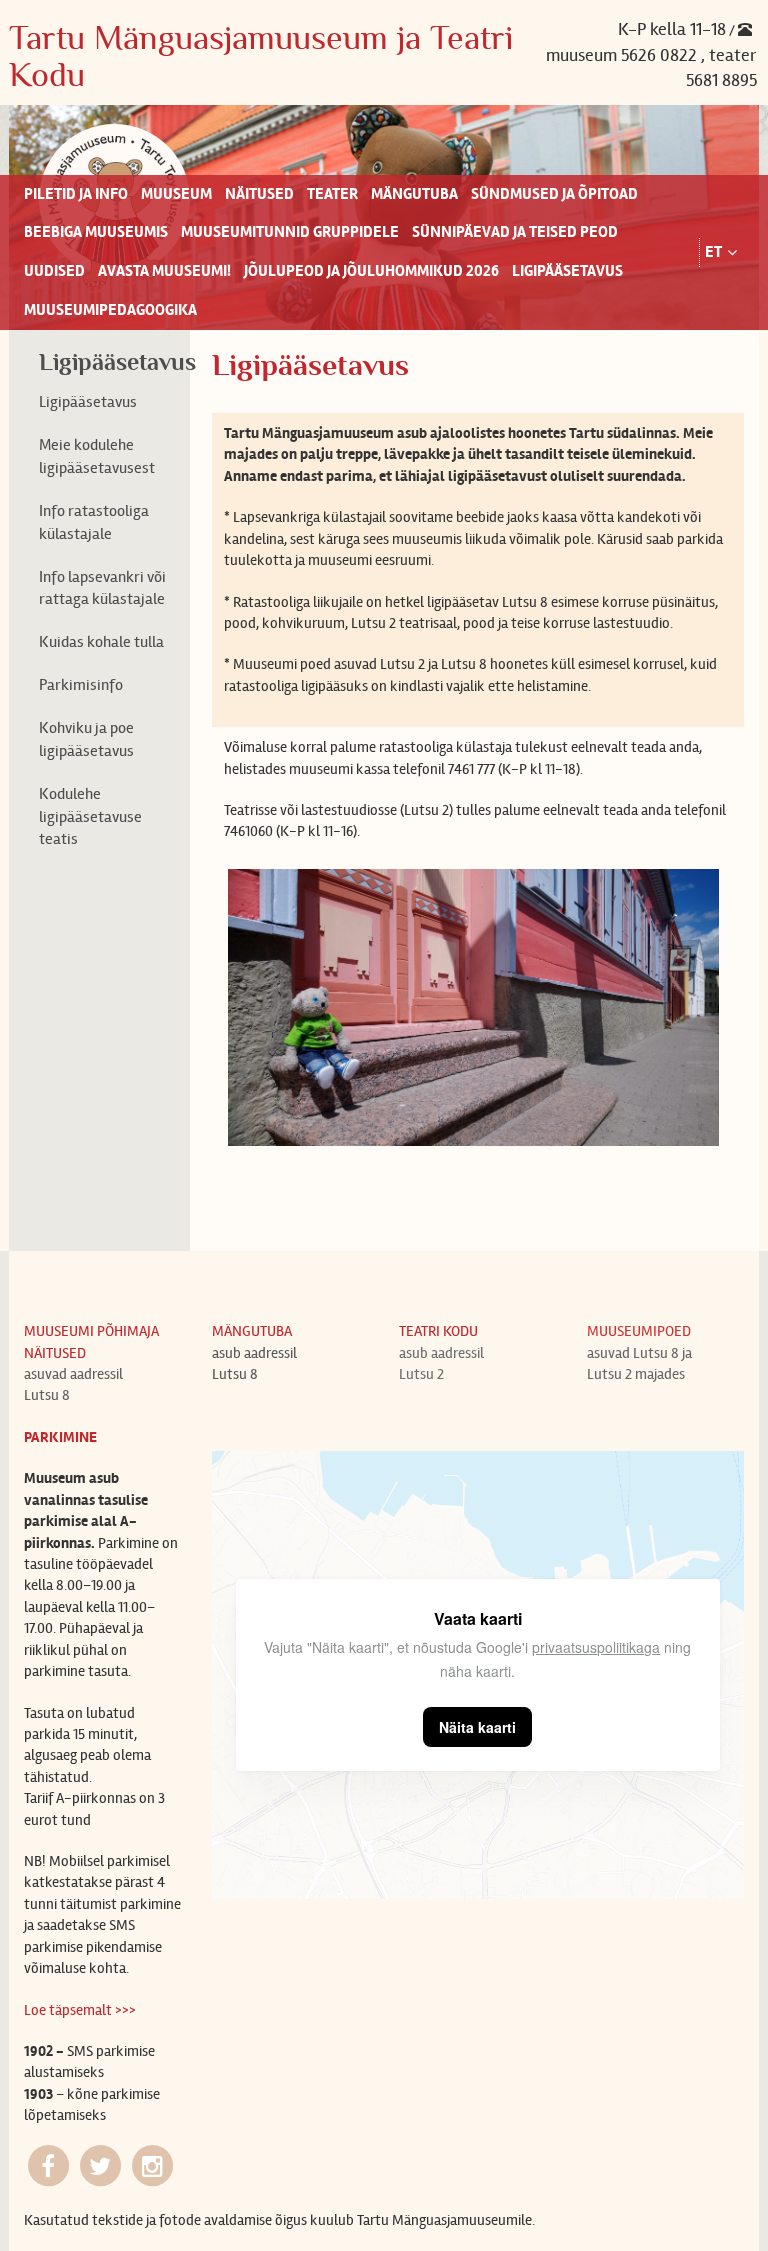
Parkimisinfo (81, 684)
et (713, 252)
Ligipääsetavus (567, 271)
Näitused (259, 194)
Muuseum (176, 194)
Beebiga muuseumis (96, 232)
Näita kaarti (477, 1727)
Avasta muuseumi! (164, 271)
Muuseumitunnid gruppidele (290, 232)
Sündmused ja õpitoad (554, 194)
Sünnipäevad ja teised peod (515, 232)
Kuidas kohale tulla (101, 641)
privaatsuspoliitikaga (596, 1647)
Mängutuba (414, 194)
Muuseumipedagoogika (110, 310)
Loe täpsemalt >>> (80, 2010)
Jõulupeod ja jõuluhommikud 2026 (371, 271)
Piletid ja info (76, 194)
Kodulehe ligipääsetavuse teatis (90, 816)
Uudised (54, 271)
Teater (332, 194)
